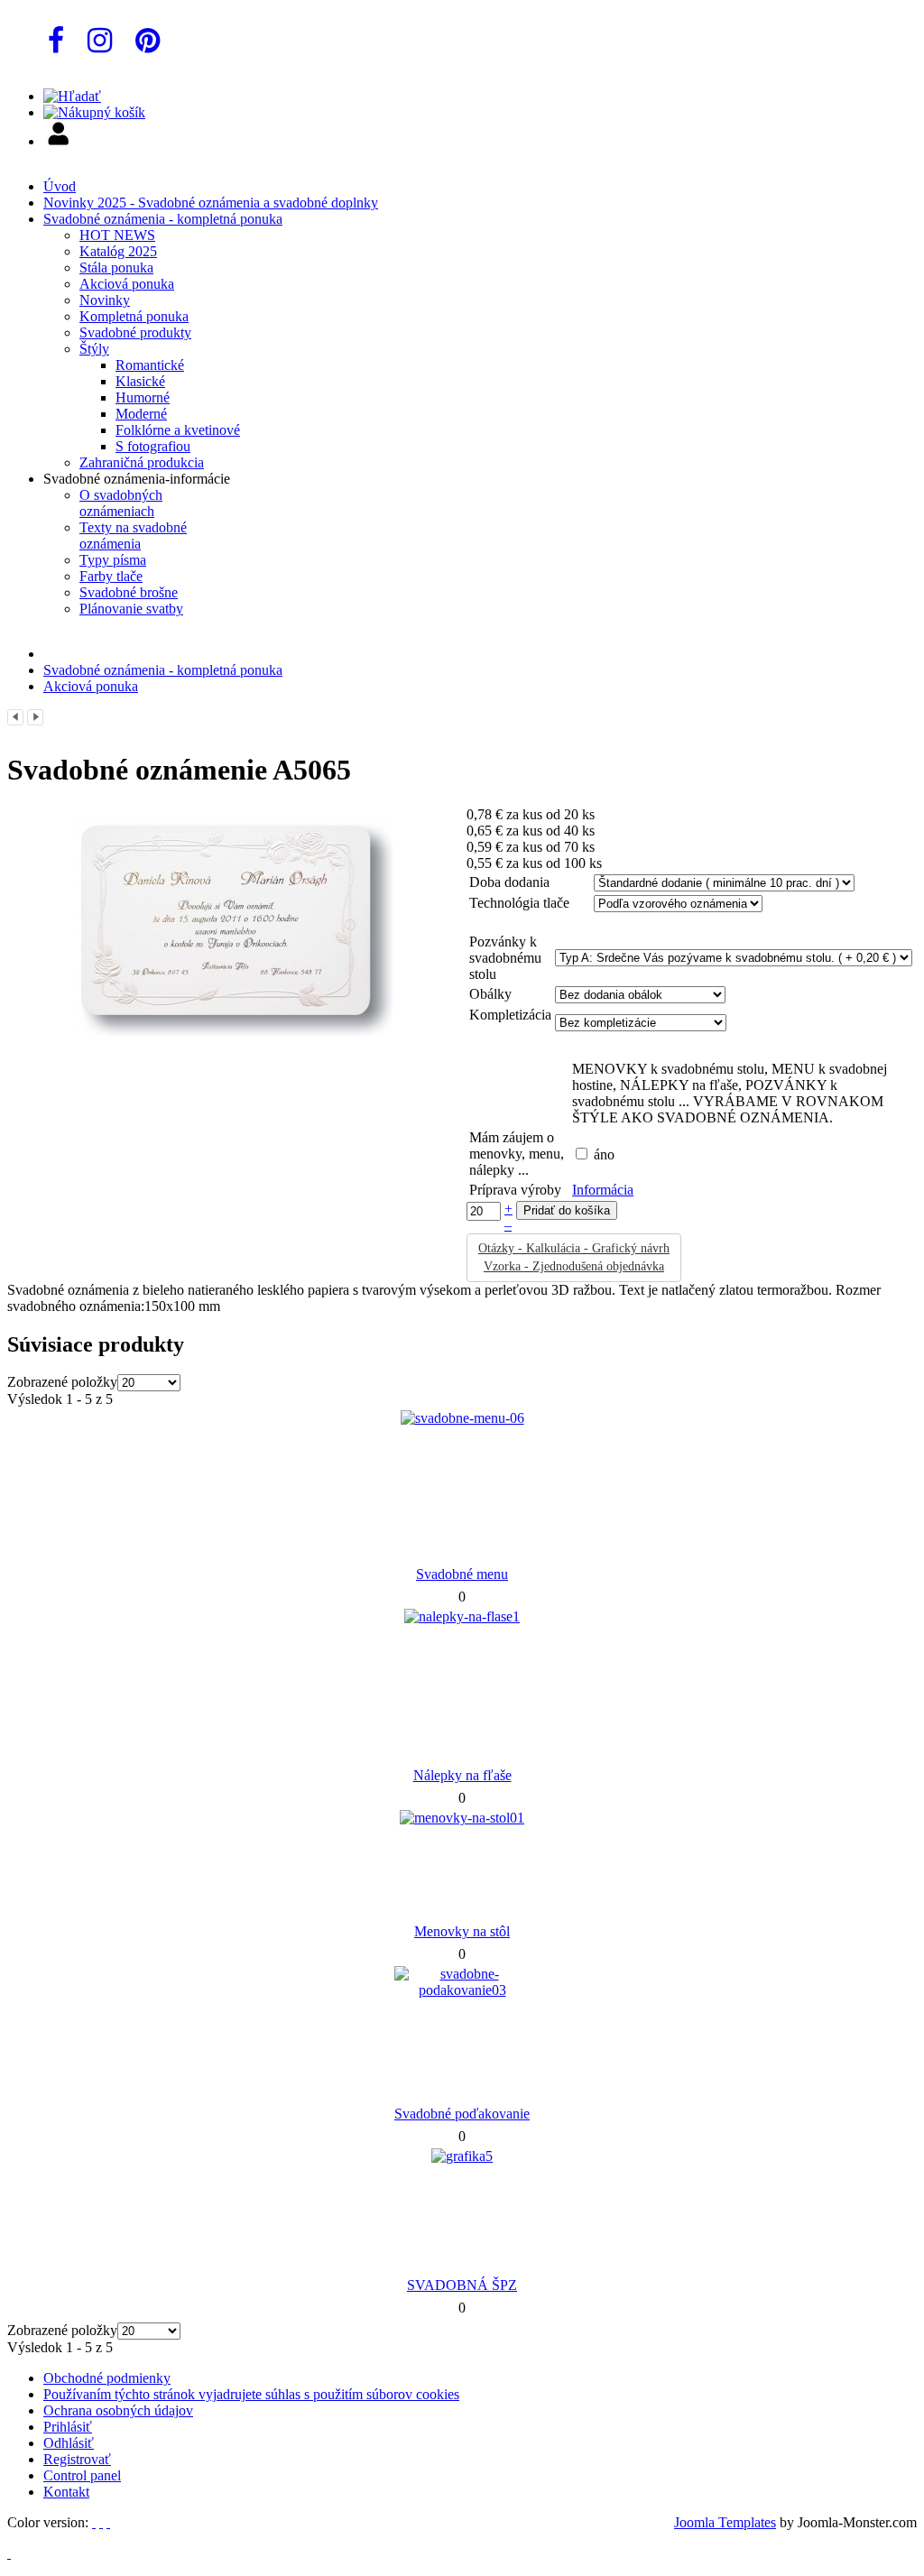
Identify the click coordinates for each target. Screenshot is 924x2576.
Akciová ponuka (127, 284)
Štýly (94, 349)
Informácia (603, 1190)
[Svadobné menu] (462, 1418)
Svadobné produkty (135, 332)
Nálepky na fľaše (462, 1775)
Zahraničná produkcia (142, 462)
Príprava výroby (515, 1190)
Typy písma (113, 560)
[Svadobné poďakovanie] (462, 1990)
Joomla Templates (725, 2522)
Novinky (105, 300)
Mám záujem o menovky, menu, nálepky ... (517, 1154)
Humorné (143, 397)
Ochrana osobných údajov (118, 2410)
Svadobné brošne (129, 592)
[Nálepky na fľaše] (462, 1616)
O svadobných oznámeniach (121, 503)
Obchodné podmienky (107, 2378)
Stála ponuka (116, 268)
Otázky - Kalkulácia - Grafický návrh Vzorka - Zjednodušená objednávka (574, 1257)
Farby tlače (111, 576)
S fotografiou (153, 446)
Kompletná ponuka (134, 316)
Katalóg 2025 (118, 251)
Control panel (82, 2475)
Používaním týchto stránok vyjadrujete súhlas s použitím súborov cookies (251, 2394)
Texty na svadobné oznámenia (133, 536)
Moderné (141, 414)
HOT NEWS (117, 235)
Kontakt (66, 2492)
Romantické (150, 365)
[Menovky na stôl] (462, 1818)
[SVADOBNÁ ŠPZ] (462, 2156)
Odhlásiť (69, 2443)
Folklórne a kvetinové (178, 430)
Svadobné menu (462, 1574)
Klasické (140, 381)
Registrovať (77, 2459)
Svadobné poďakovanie (462, 2114)
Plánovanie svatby (131, 609)
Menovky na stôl (462, 1931)
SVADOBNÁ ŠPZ (462, 2285)
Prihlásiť (68, 2427)
